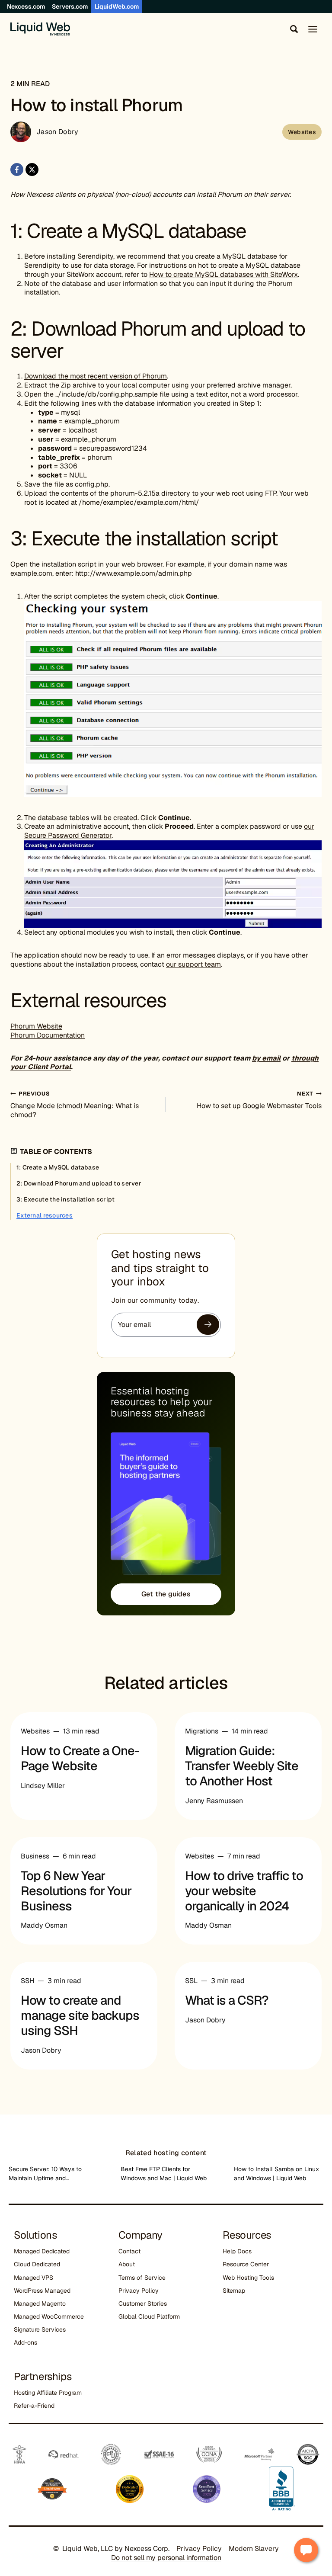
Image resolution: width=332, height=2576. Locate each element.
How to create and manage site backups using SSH (80, 2015)
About (127, 2264)
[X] (32, 170)
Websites (302, 132)
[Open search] (292, 29)
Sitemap (234, 2291)
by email (266, 1058)
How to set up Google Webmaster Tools (259, 1100)
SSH (27, 1981)
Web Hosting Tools (248, 2278)
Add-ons (26, 2342)
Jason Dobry (57, 132)
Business (35, 1856)
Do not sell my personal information (166, 2558)
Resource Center (246, 2264)
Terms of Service (142, 2278)
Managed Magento (40, 2304)
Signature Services (40, 2329)
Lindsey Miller (43, 1786)
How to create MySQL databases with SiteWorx (223, 274)
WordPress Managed (42, 2291)
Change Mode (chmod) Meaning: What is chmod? (75, 1105)
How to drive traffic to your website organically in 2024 (244, 1891)
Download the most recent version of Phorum (96, 376)
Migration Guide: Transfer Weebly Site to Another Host (242, 1766)
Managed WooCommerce (49, 2316)
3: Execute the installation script (66, 1199)
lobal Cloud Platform (151, 2316)
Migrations (202, 1731)
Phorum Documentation (48, 1035)
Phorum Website (36, 1026)
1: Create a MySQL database (58, 1167)
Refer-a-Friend (34, 2406)
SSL (191, 1981)
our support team (193, 964)
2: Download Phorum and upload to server (80, 1183)
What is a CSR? (227, 2000)
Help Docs (237, 2251)
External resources (45, 1215)
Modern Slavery (254, 2549)
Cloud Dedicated (37, 2264)
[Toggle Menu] (313, 29)
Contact (129, 2251)
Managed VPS (34, 2278)
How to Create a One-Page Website (80, 1758)
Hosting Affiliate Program (48, 2393)
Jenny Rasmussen (214, 1801)
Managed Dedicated (42, 2251)
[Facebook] (17, 170)
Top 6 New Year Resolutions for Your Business (76, 1891)
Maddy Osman (44, 1925)
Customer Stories (143, 2304)
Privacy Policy (139, 2291)
